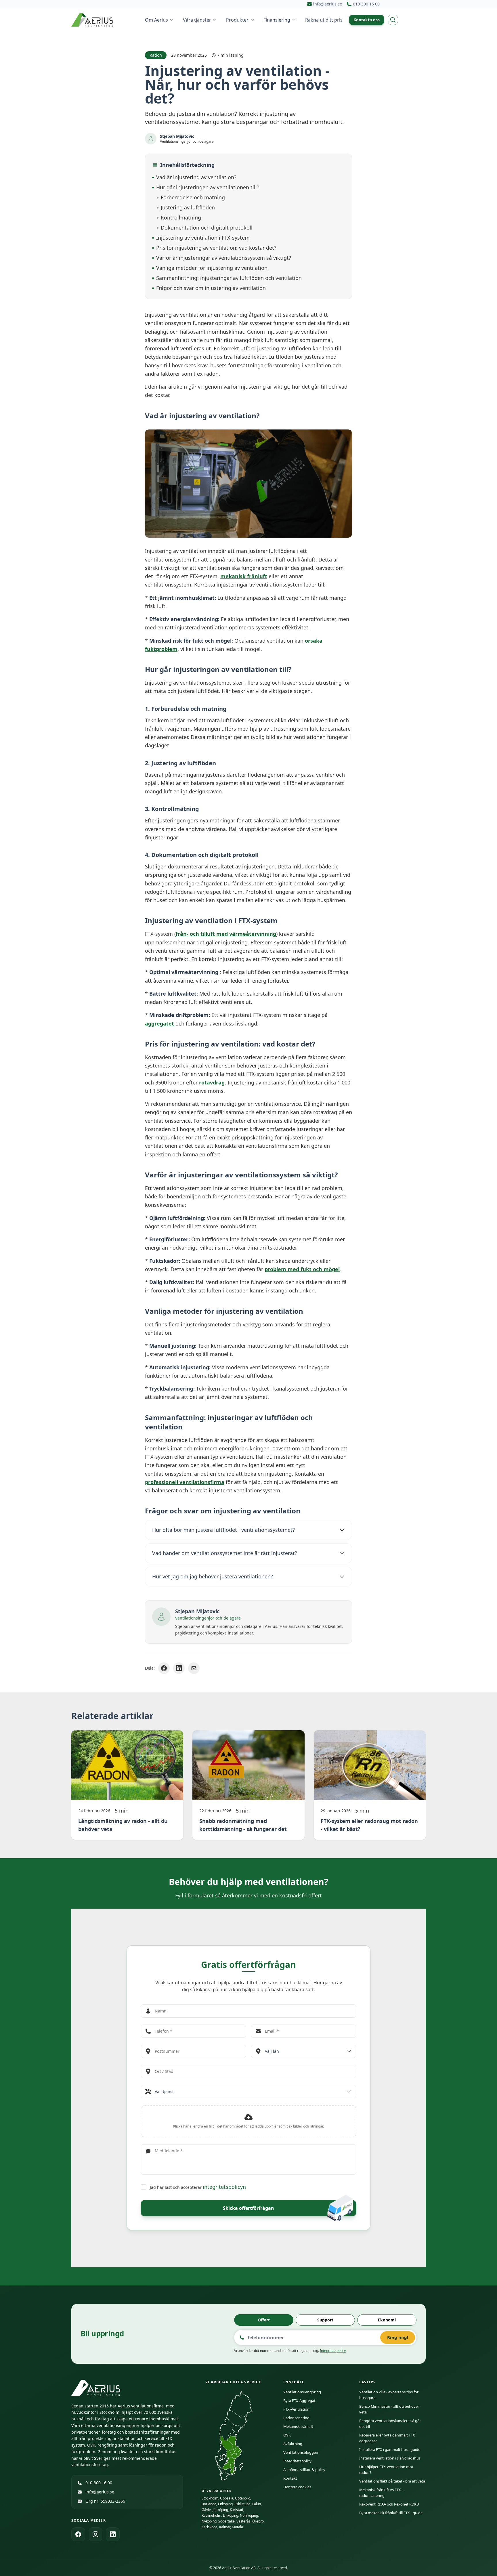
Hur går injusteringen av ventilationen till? (208, 187)
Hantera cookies (297, 2487)
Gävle (206, 2510)
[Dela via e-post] (194, 1668)
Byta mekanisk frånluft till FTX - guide (391, 2513)
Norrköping (249, 2515)
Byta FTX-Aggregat (299, 2401)
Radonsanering (296, 2418)
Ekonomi (387, 2320)
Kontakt (290, 2478)
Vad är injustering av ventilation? (196, 177)
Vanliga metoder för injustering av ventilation (212, 268)
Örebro (258, 2521)
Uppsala (227, 2498)
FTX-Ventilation (296, 2409)
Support (325, 2320)
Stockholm (210, 2498)
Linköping (231, 2515)
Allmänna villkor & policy (304, 2470)
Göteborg (243, 2498)
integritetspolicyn (224, 2187)
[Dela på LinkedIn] (179, 1668)
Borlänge (209, 2504)
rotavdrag (212, 1082)
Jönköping (220, 2510)
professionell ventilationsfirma (185, 1482)
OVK (287, 2435)
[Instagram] (95, 2534)
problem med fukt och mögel (302, 1269)
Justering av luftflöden (188, 207)
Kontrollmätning (181, 217)
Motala (237, 2527)
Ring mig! (398, 2337)
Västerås (243, 2521)
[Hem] (93, 20)
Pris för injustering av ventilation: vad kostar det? (216, 248)
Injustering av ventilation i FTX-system (203, 238)
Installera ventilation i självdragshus (390, 2458)
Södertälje (226, 2521)
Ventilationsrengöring (302, 2392)
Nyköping (209, 2521)
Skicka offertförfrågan (248, 2208)
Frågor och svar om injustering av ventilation (211, 288)
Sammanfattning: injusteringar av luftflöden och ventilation (229, 278)
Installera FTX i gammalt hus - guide (390, 2449)
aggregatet (160, 1023)
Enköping (225, 2504)
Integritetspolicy (333, 2351)
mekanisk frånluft (244, 576)
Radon (156, 55)
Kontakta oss (367, 20)
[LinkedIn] (113, 2534)
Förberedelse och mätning (193, 197)
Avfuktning (293, 2444)
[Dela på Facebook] (164, 1668)
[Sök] (393, 20)
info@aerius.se (100, 2492)
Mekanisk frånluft (298, 2426)
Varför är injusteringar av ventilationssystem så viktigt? (224, 258)
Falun (257, 2504)
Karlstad (236, 2510)
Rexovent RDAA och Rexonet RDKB (389, 2504)
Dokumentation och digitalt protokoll (207, 228)
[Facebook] (78, 2534)
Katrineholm (211, 2515)
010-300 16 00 (99, 2483)
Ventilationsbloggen (301, 2452)
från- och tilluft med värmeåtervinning (226, 934)
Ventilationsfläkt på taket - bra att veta (392, 2481)
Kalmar (225, 2527)
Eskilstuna (242, 2504)
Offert (264, 2320)
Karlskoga (210, 2527)
